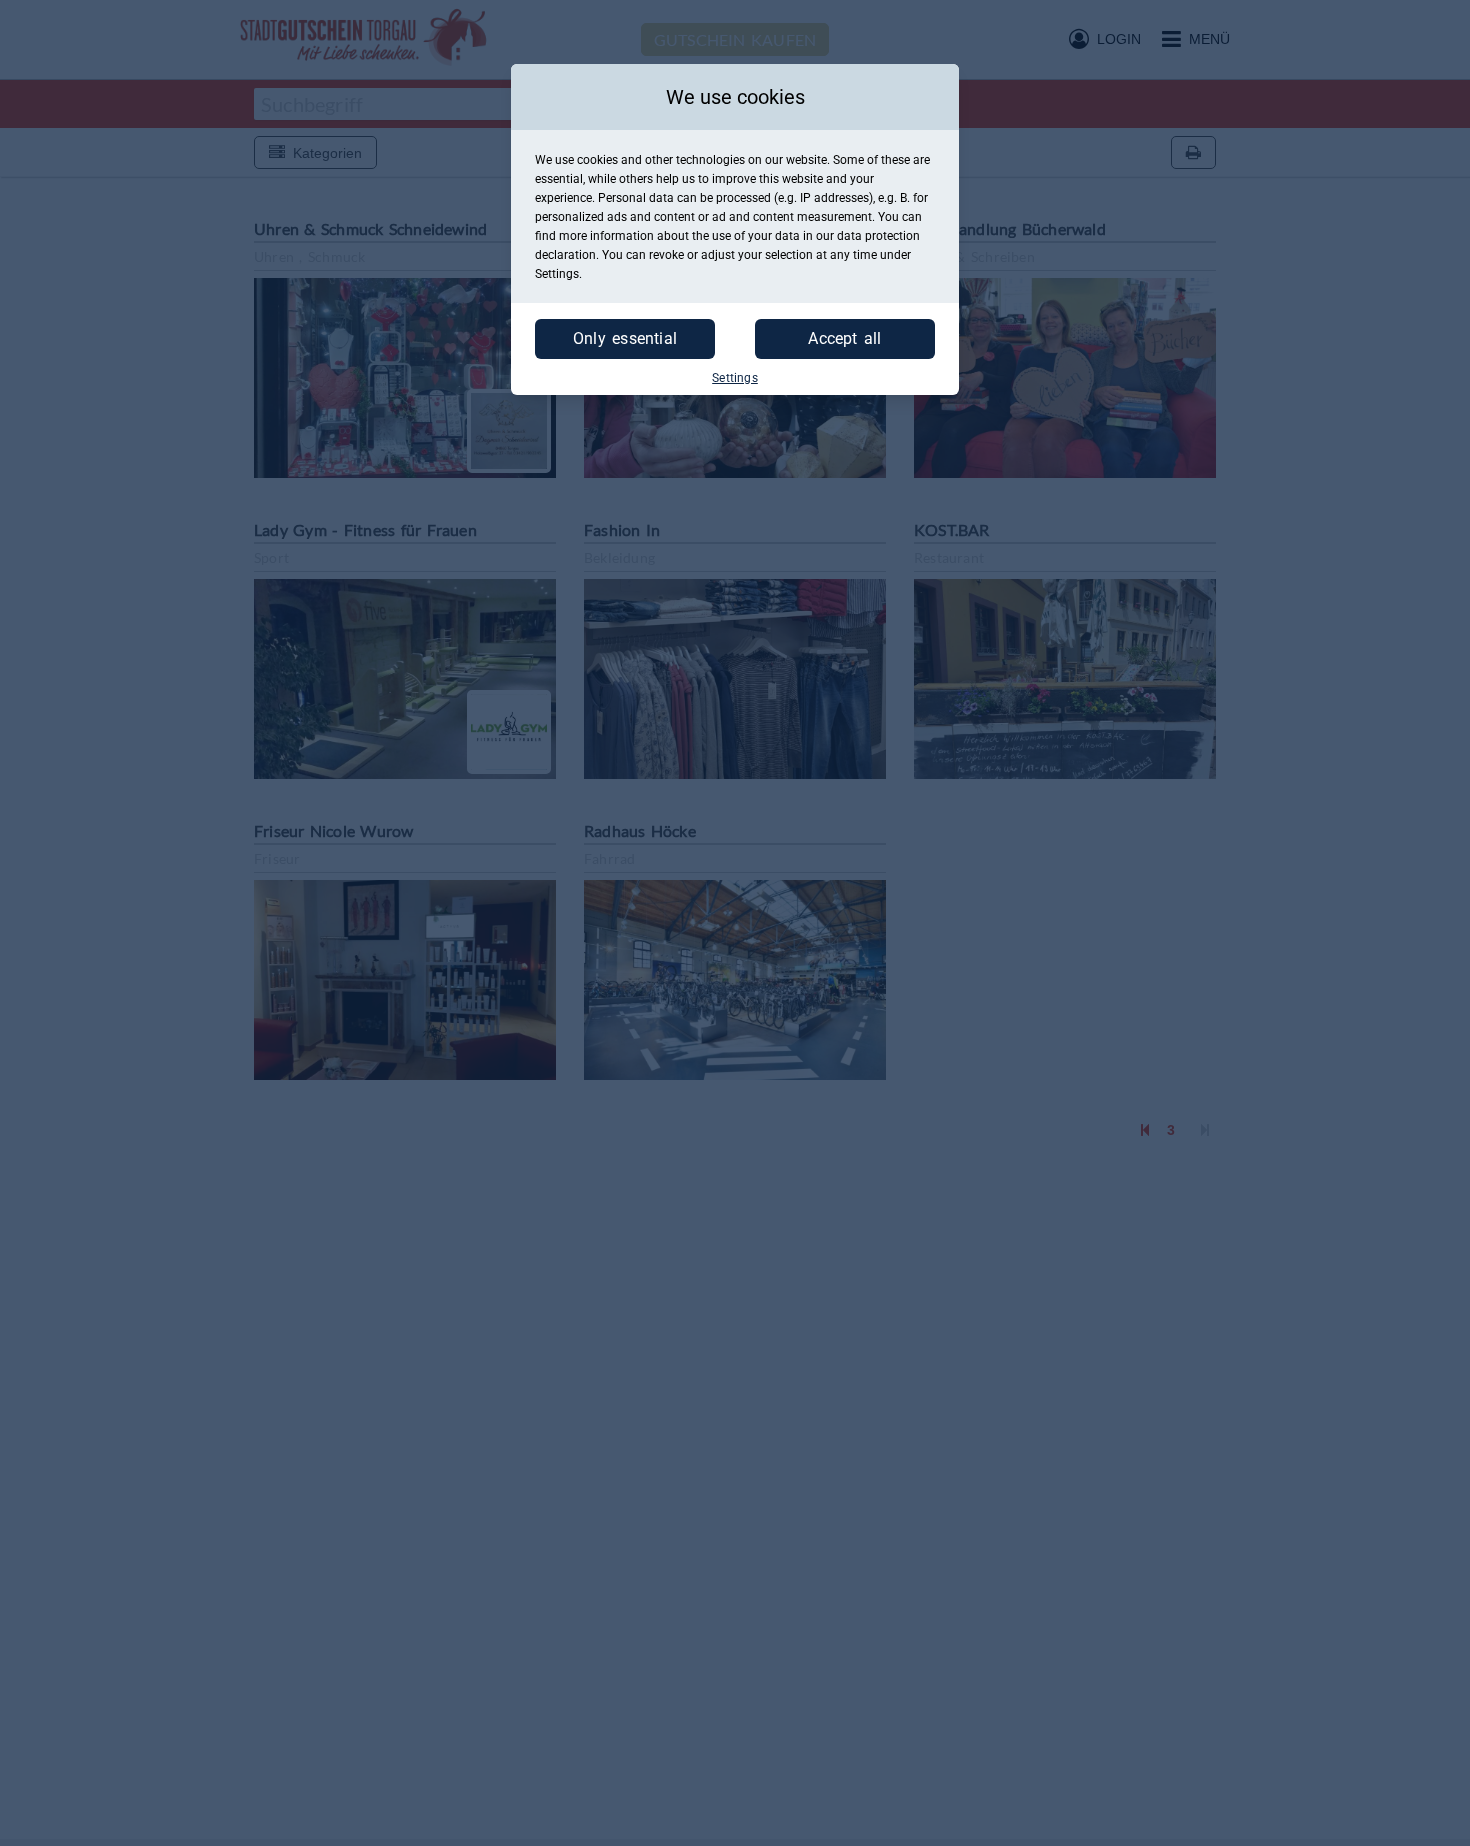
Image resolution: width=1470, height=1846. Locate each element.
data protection (878, 236)
